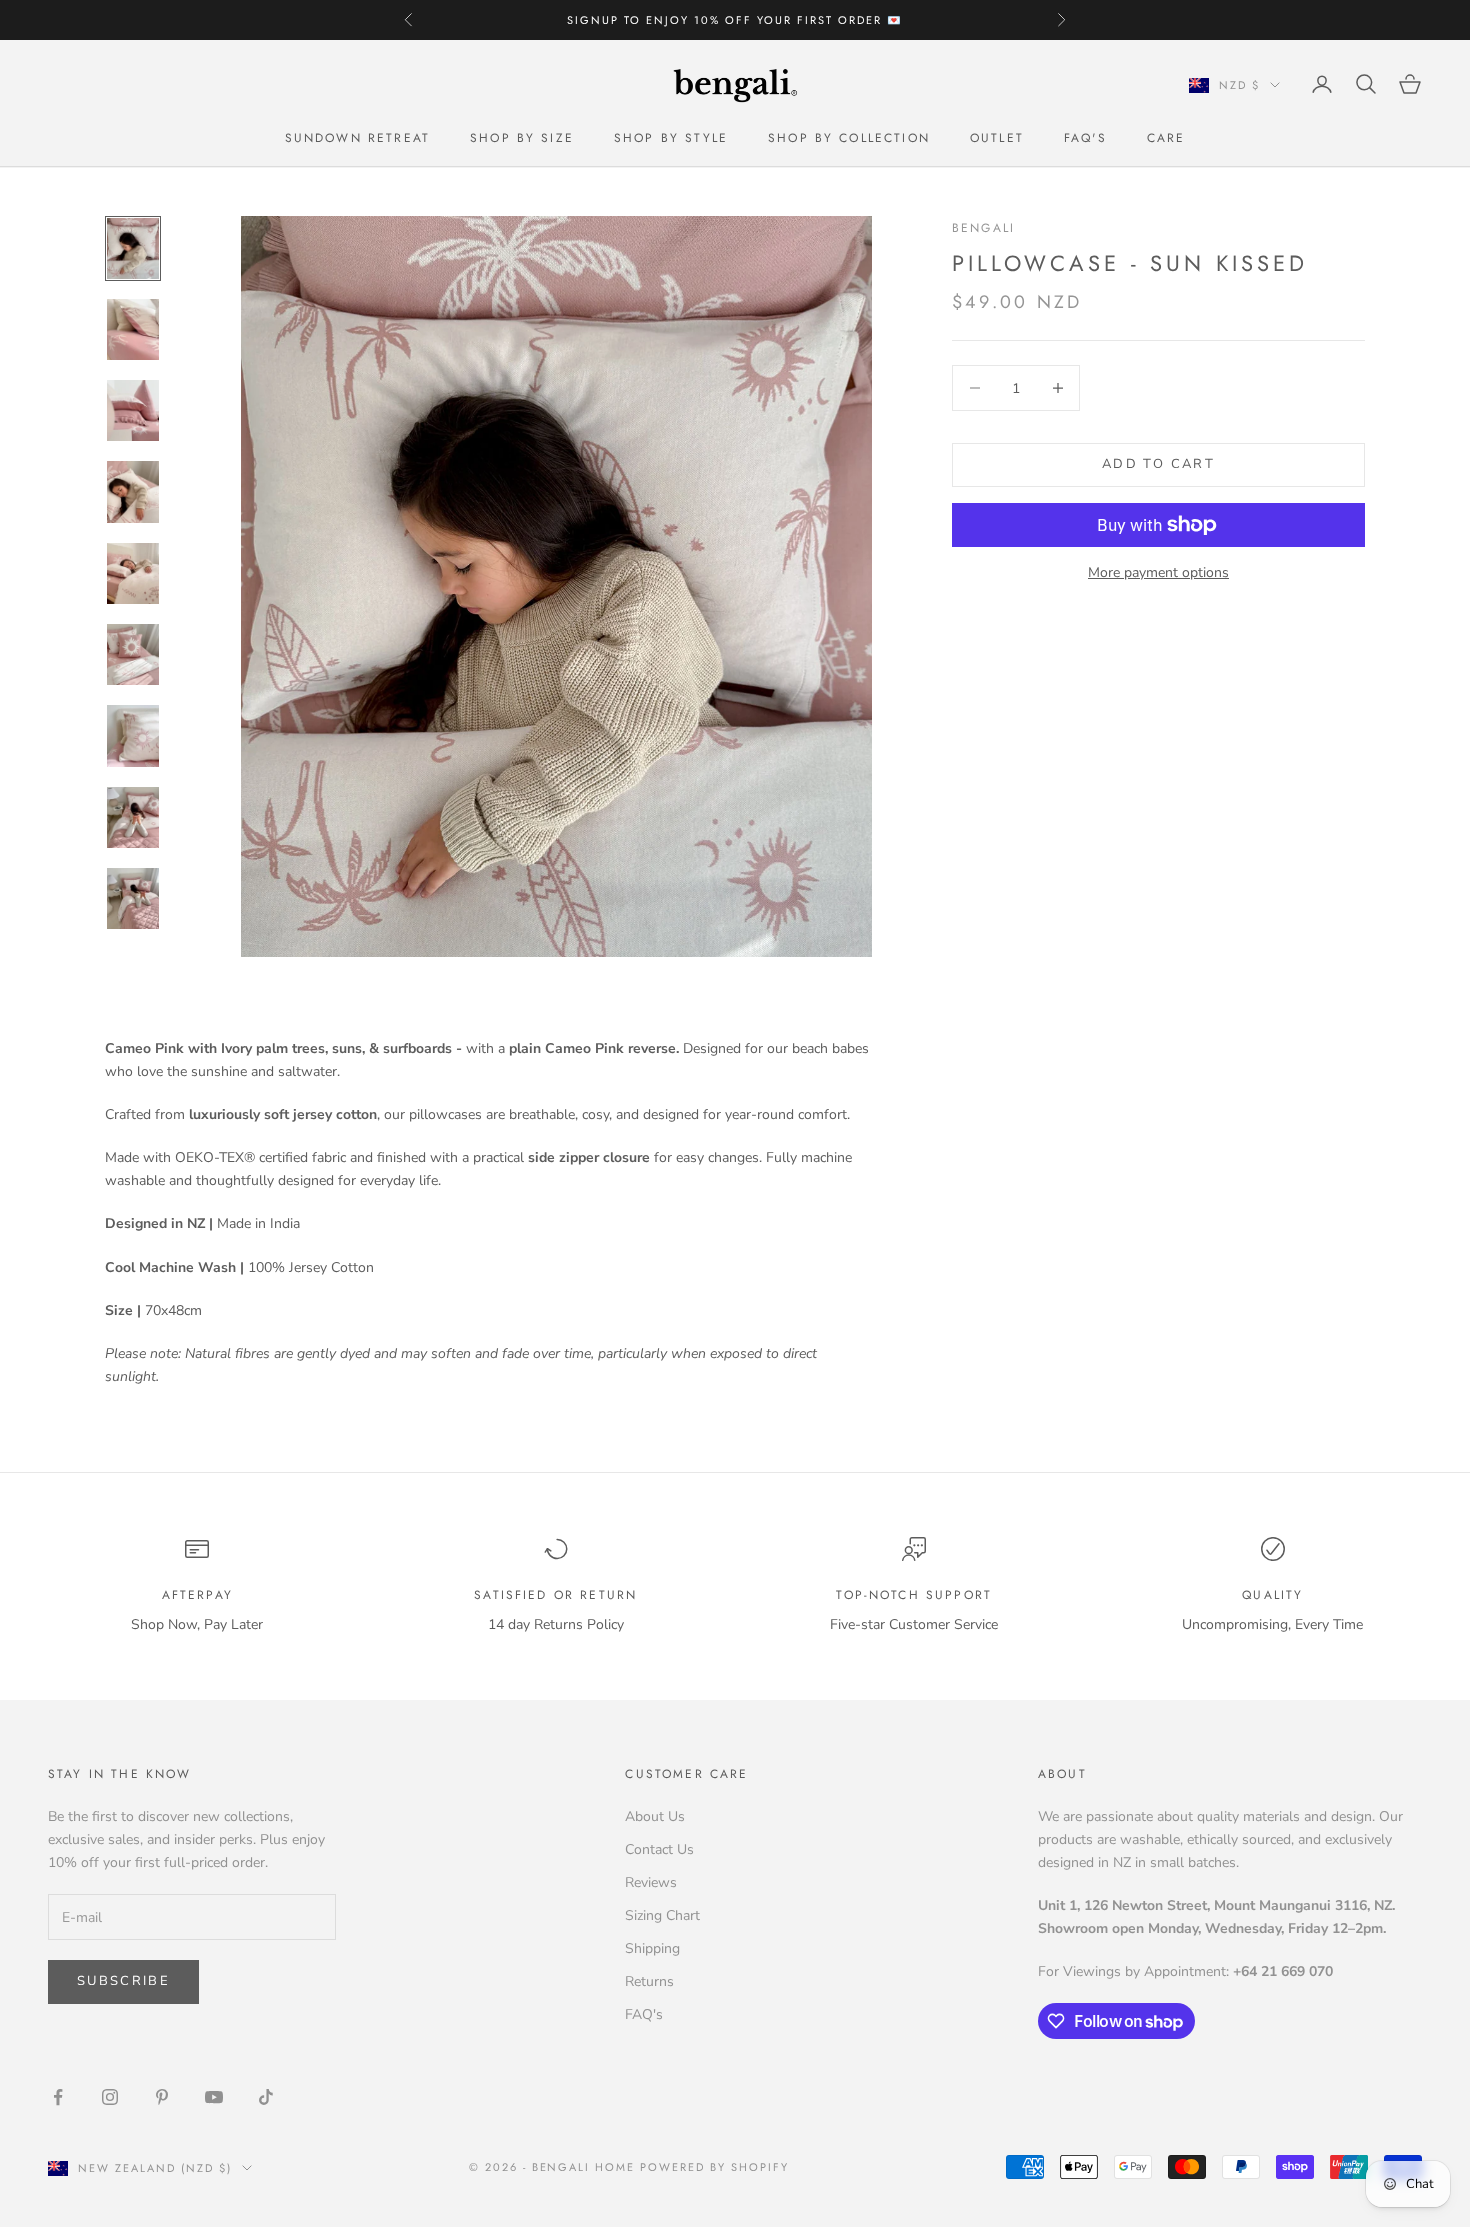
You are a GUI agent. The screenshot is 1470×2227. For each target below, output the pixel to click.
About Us (655, 1816)
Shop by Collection (849, 138)
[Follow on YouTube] (214, 2097)
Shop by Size (522, 138)
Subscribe (123, 1981)
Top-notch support (914, 1595)
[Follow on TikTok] (266, 2097)
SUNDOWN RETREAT (357, 138)
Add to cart (1158, 464)
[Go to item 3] (133, 410)
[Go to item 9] (133, 898)
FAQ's (1085, 138)
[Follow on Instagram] (110, 2097)
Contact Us (659, 1849)
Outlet (997, 138)
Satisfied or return (555, 1595)
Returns (649, 1981)
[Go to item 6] (133, 654)
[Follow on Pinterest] (162, 2097)
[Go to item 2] (133, 329)
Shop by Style (671, 138)
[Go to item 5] (133, 573)
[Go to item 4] (133, 491)
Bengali (983, 228)
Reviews (651, 1882)
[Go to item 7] (133, 735)
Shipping (652, 1948)
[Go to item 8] (133, 817)
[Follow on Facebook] (58, 2097)
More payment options (1158, 572)
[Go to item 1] (133, 248)
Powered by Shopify (714, 2167)
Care (1166, 138)
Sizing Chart (662, 1915)
